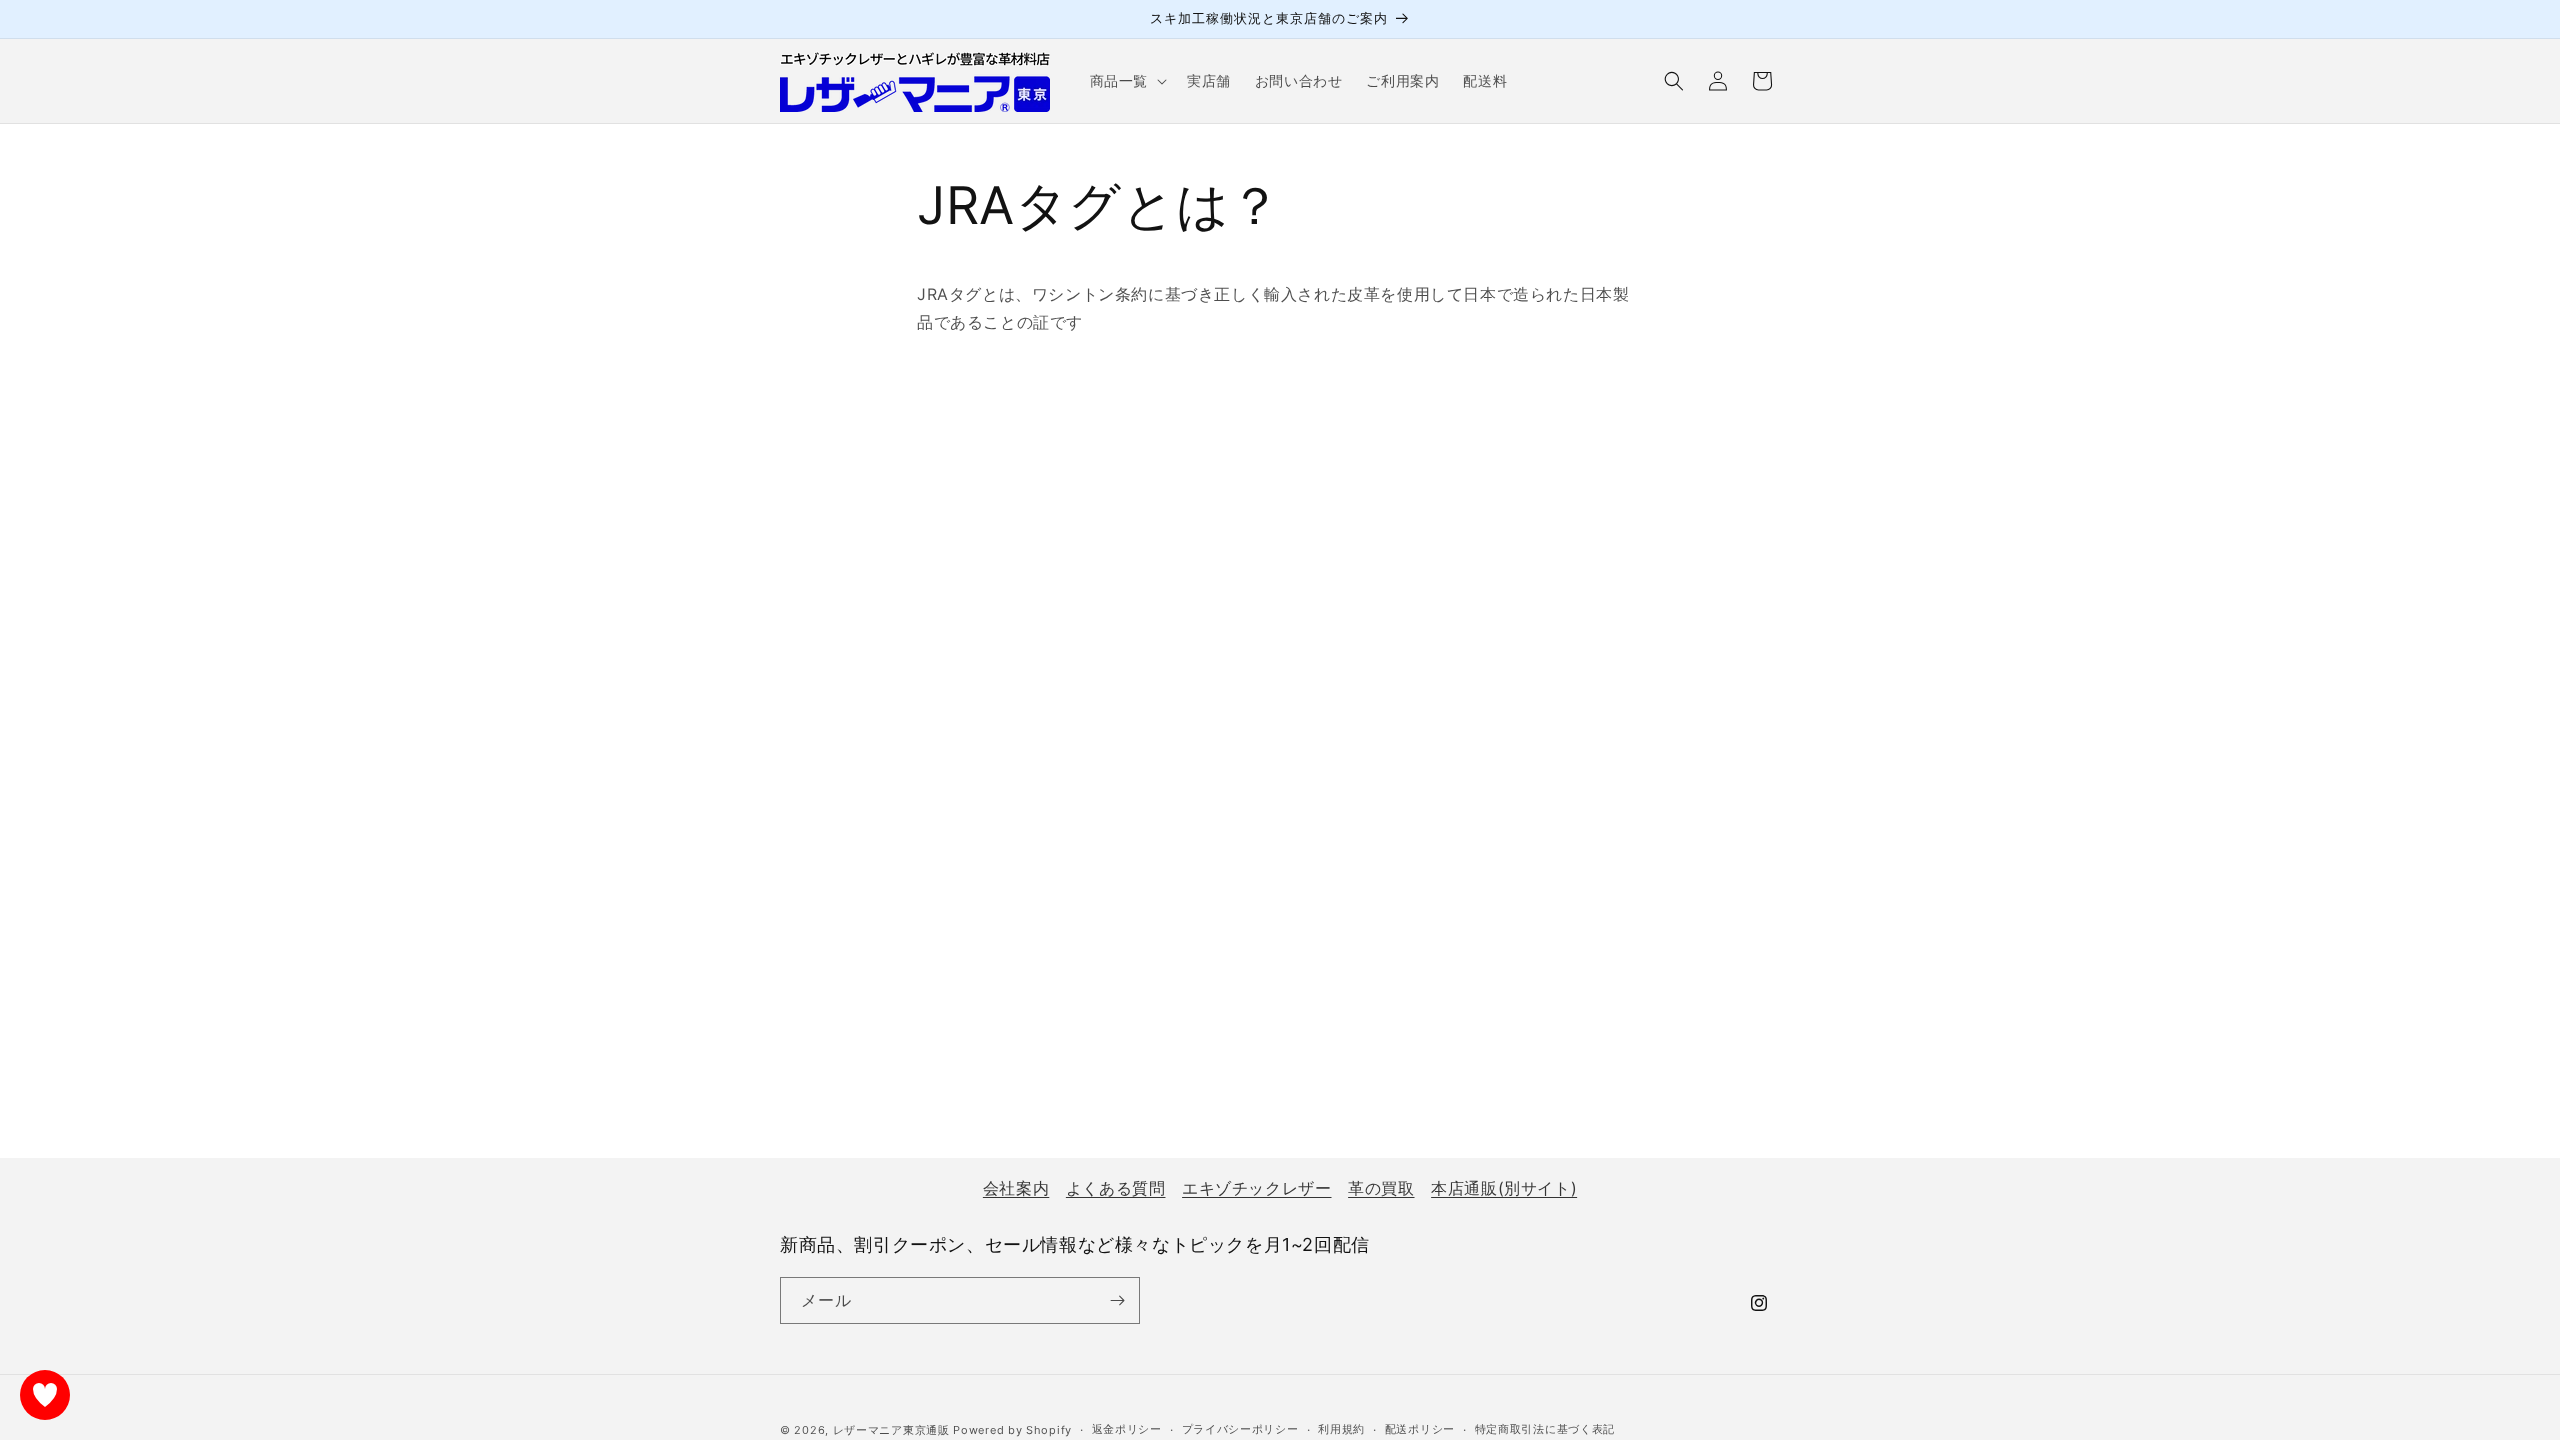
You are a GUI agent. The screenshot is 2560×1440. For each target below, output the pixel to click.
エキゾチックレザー (1256, 1188)
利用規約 (1341, 1429)
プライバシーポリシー (1240, 1429)
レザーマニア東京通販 (891, 1430)
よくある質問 (1116, 1188)
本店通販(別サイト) (1504, 1188)
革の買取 (1381, 1188)
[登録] (1117, 1300)
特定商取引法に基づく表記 (1545, 1429)
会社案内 (1016, 1188)
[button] (1126, 81)
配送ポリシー (1420, 1429)
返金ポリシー (1127, 1429)
